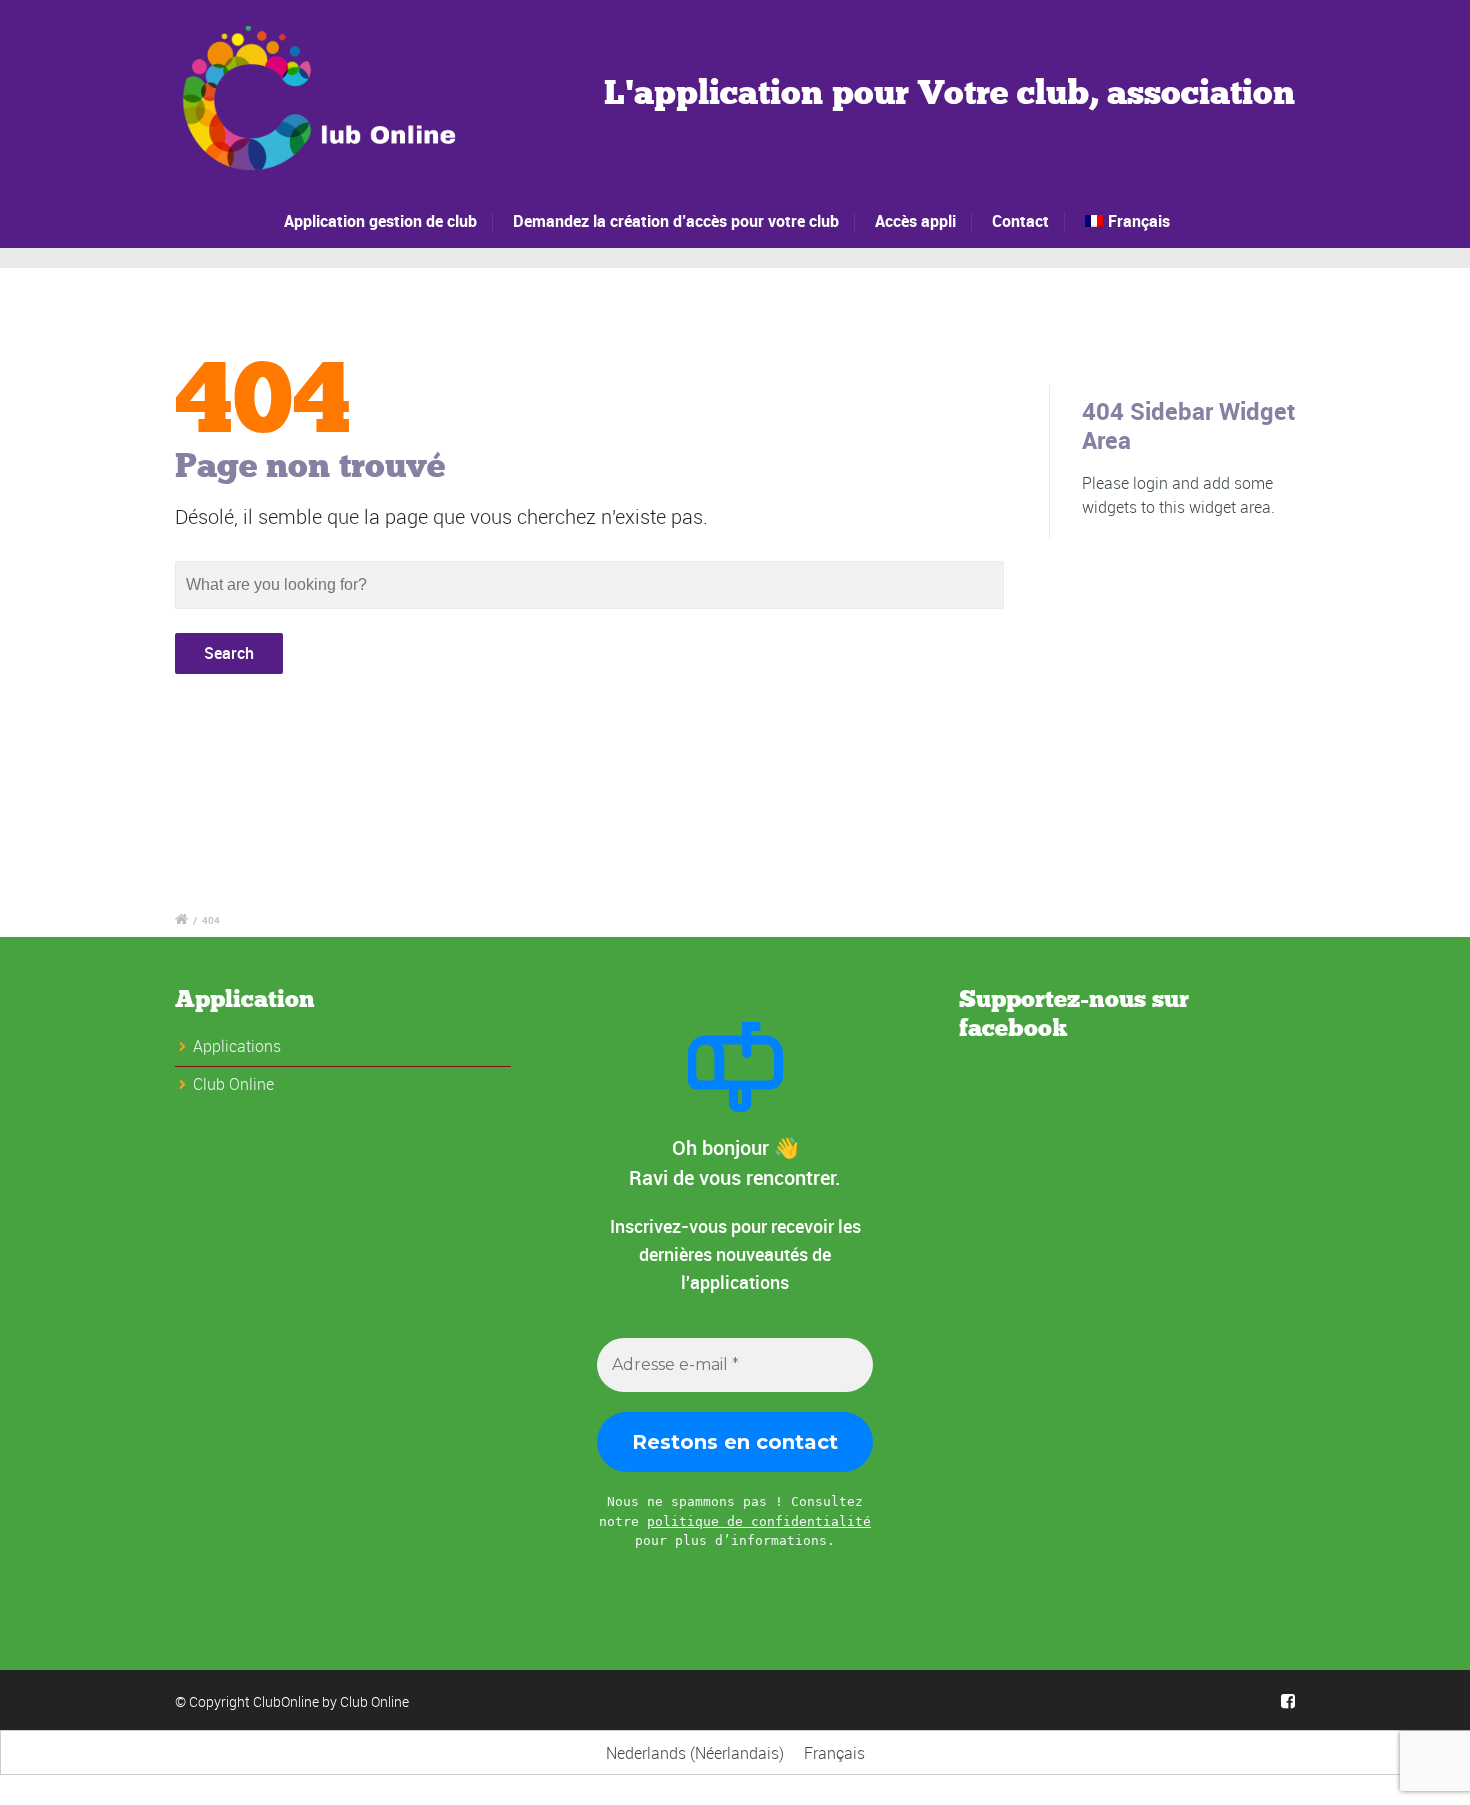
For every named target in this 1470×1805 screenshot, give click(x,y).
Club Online (374, 1701)
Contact (1020, 221)
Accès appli (915, 221)
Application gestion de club (380, 221)
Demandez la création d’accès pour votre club (676, 221)
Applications (237, 1046)
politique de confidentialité (759, 1521)
